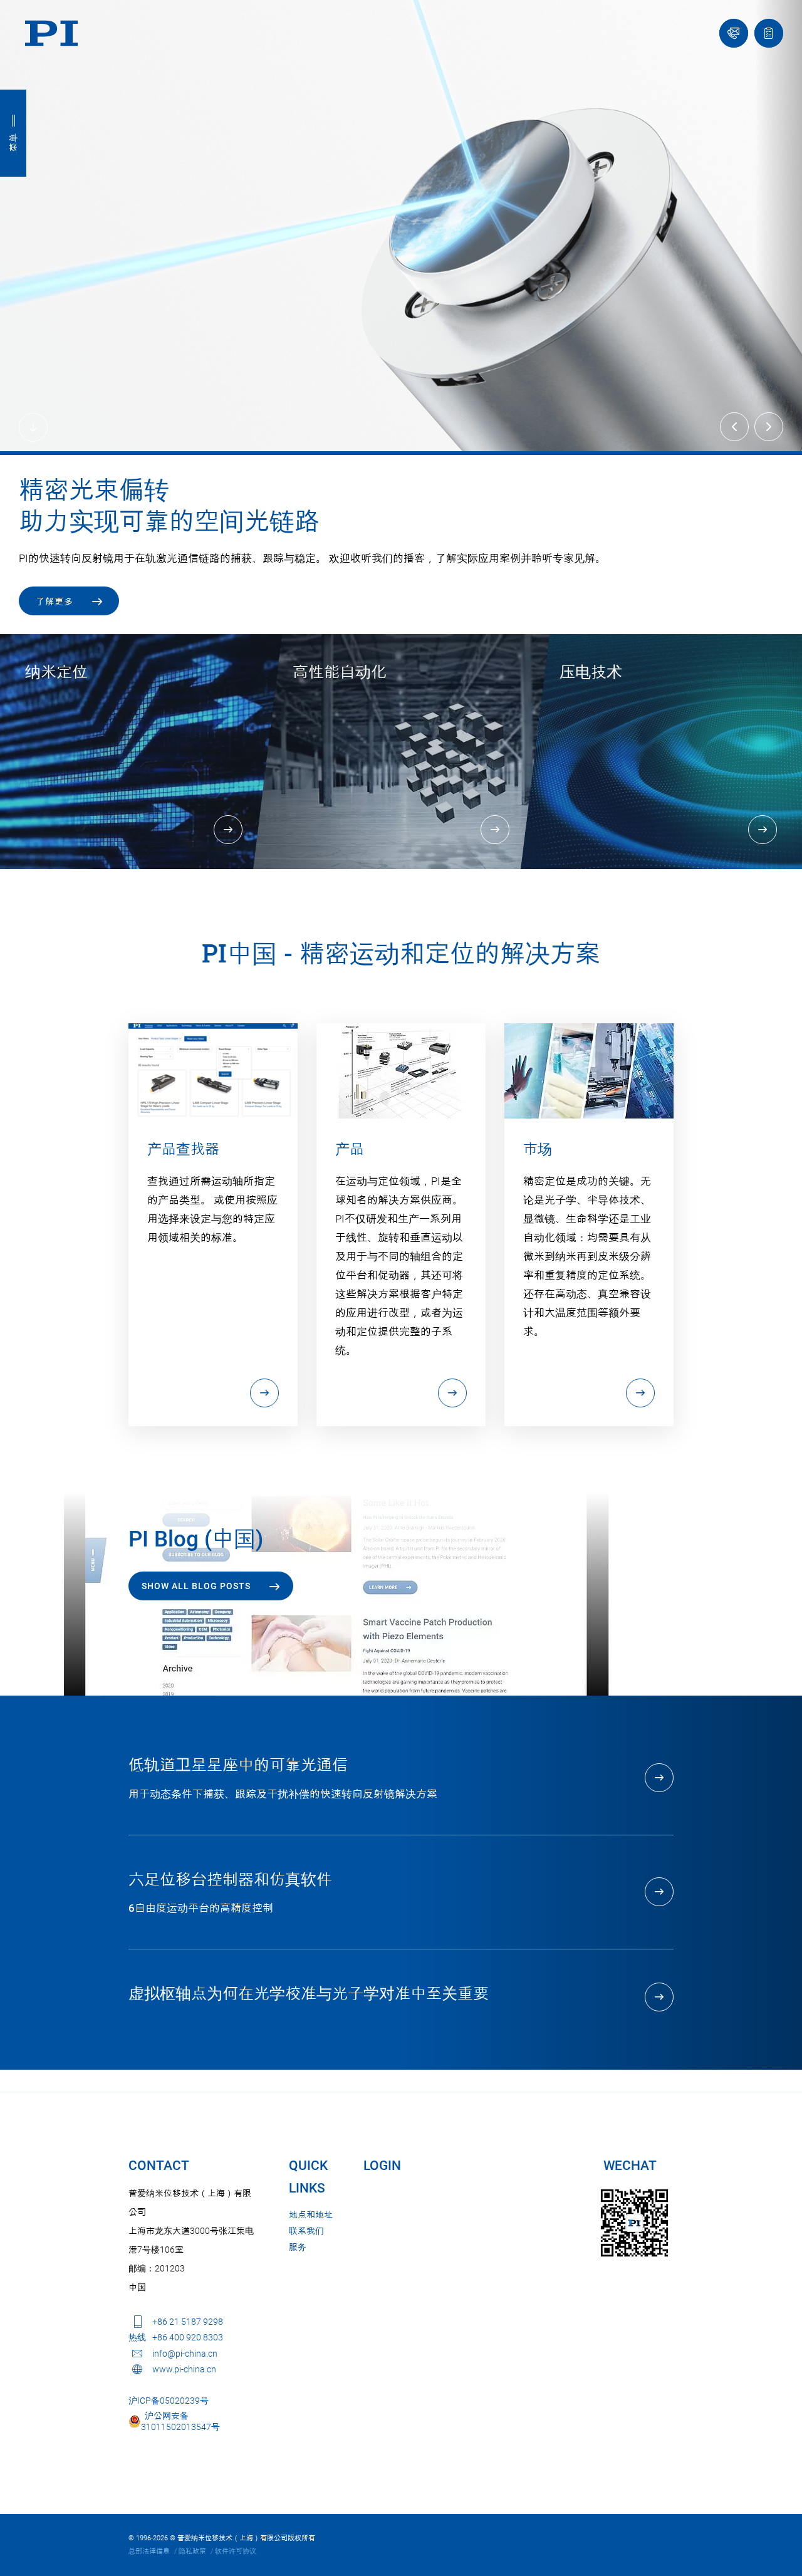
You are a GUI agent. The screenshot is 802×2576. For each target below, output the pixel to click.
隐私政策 (192, 2548)
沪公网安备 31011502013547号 (180, 2418)
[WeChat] (634, 2220)
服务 (298, 2244)
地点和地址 (311, 2211)
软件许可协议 (236, 2548)
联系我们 (306, 2228)
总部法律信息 (149, 2548)
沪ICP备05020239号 (169, 2397)
